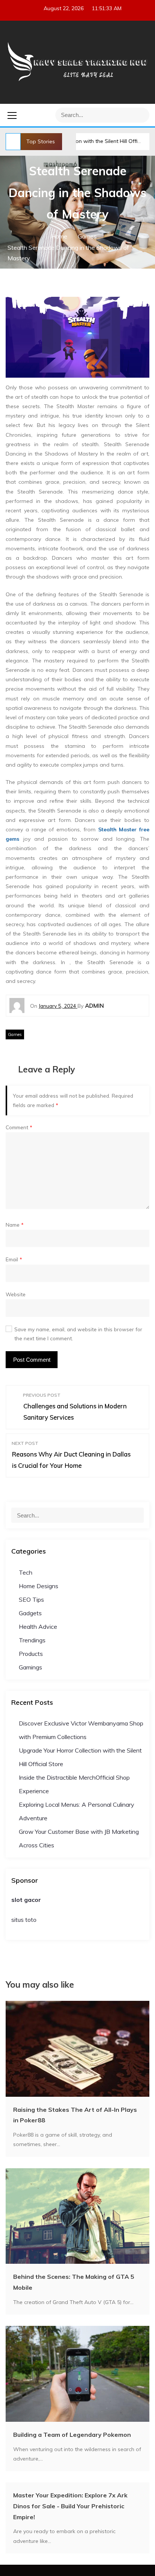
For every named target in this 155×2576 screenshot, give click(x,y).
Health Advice (38, 1627)
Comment (19, 1127)
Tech (26, 1572)
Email (14, 1259)
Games (15, 1034)
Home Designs (39, 1586)
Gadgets (30, 1613)
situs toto (24, 1920)
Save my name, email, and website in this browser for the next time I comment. (78, 1334)
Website (16, 1294)
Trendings (32, 1640)
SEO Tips (31, 1599)
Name (15, 1225)
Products (31, 1654)
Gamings (30, 1667)
